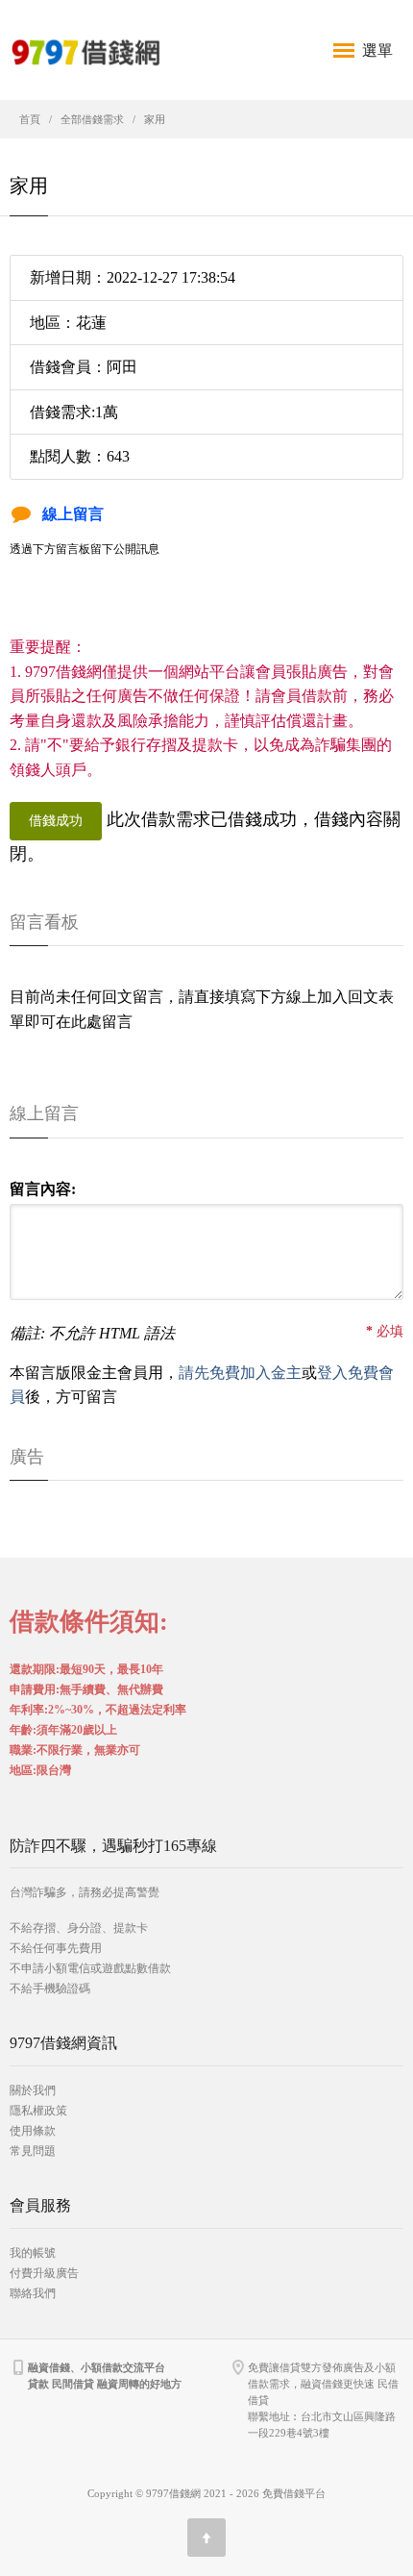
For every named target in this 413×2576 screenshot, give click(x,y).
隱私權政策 (38, 2111)
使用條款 (33, 2131)
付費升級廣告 (44, 2273)
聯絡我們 (33, 2293)
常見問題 (33, 2151)
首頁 (30, 119)
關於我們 (33, 2090)
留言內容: (43, 1189)
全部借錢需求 (92, 119)
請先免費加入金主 (240, 1373)
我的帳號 (33, 2253)
